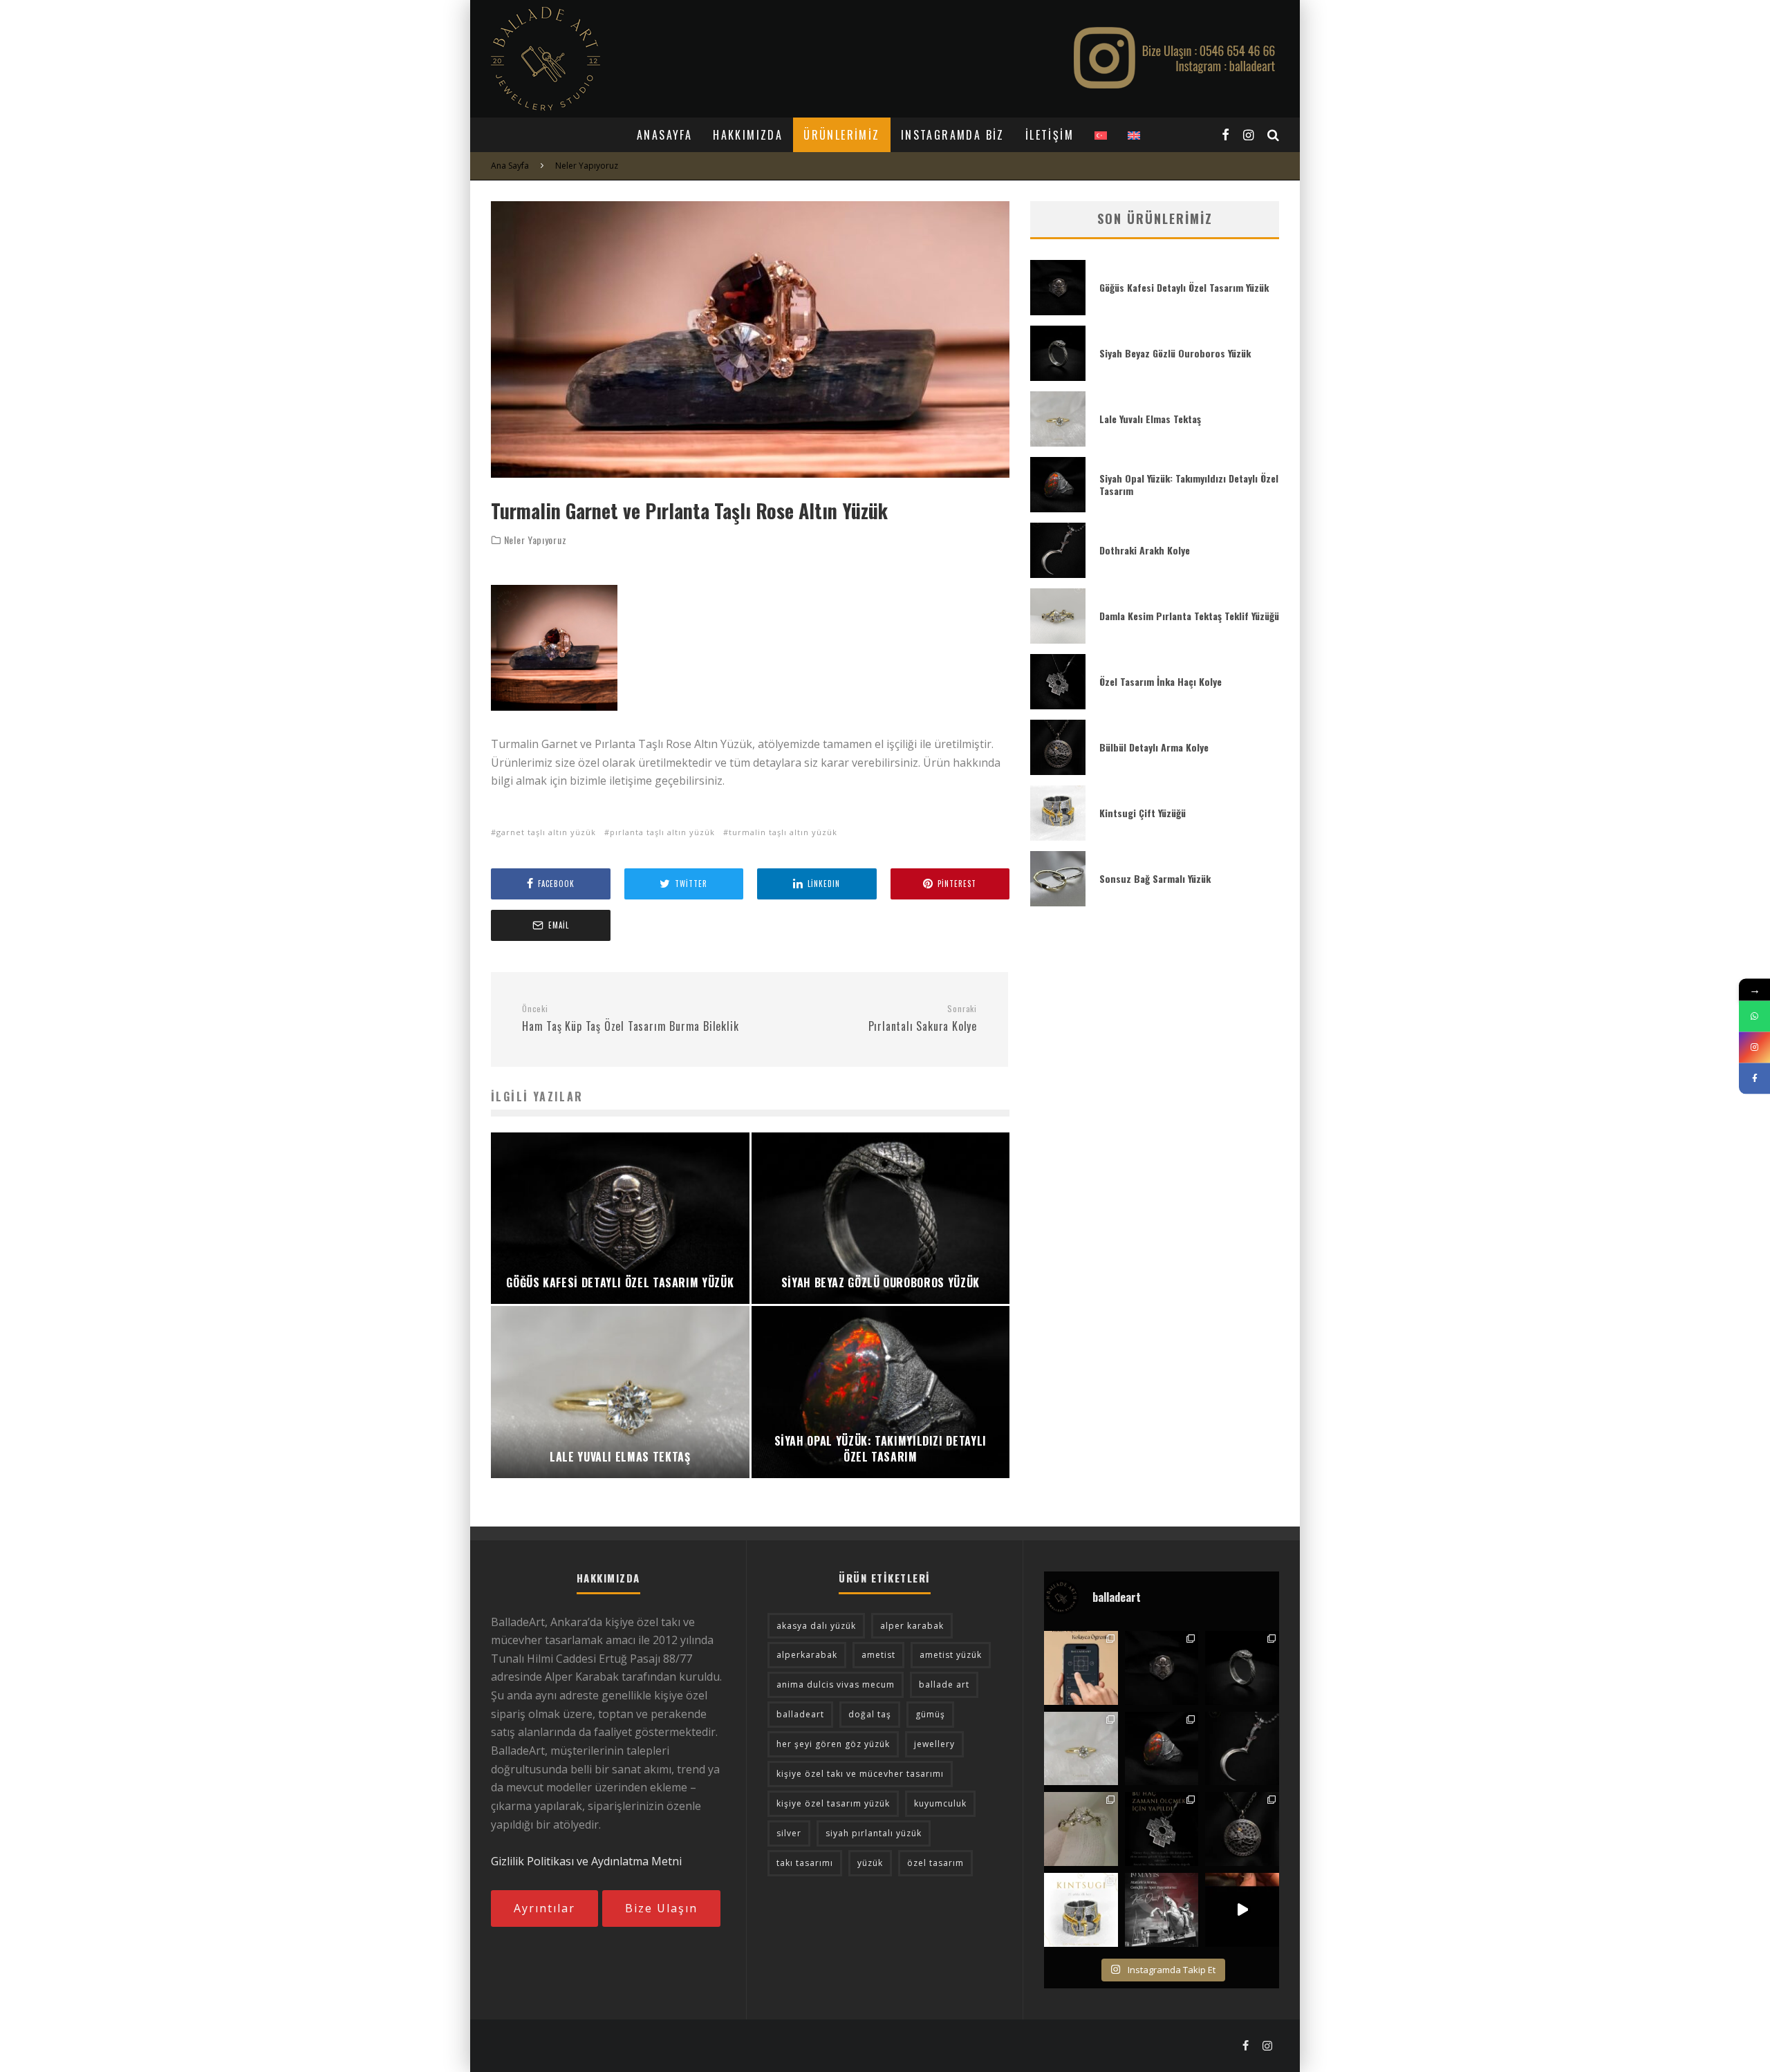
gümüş (930, 1714)
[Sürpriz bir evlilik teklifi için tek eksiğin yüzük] (1081, 1668)
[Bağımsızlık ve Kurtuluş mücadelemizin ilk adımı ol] (1162, 1910)
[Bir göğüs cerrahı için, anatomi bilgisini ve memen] (1162, 1668)
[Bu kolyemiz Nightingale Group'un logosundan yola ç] (1242, 1829)
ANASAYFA (664, 135)
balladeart (800, 1714)
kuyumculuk (940, 1803)
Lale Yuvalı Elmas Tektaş (1150, 419)
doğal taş (870, 1714)
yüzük (870, 1863)
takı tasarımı (805, 1863)
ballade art (944, 1684)
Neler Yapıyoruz (535, 540)
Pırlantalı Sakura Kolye (923, 1019)
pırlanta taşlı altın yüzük (662, 832)
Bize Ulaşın (661, 1908)
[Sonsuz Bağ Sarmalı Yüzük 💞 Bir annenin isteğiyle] (1242, 1910)
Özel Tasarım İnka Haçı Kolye (1161, 681)
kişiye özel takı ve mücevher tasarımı (860, 1774)
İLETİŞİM (1050, 135)
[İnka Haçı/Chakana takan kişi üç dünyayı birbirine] (1162, 1829)
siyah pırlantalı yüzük (874, 1833)
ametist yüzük (951, 1655)
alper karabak (912, 1626)
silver (789, 1833)
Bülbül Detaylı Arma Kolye (1154, 747)
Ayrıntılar (544, 1908)
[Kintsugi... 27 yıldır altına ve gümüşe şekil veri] (1081, 1910)
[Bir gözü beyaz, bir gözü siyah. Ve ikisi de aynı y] (1242, 1668)
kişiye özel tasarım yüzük (833, 1803)
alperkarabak (807, 1655)
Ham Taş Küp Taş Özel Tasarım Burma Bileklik (630, 1019)
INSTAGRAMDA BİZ (953, 135)
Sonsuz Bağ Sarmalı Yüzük (1155, 878)
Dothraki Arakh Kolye (1145, 550)
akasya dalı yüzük (816, 1626)
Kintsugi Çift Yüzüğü (1143, 813)
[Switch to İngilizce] (1134, 135)
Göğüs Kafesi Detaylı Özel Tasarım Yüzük (1184, 287)
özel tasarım (935, 1863)
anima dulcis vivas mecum (836, 1684)
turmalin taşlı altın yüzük (783, 832)
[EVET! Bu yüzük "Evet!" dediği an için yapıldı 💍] (1081, 1829)
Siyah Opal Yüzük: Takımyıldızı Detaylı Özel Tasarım (1189, 484)
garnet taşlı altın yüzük (546, 832)
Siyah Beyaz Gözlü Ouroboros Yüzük (1175, 353)
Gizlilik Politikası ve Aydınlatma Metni (586, 1861)
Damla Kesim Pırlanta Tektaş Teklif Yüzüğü (1189, 616)
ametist (878, 1655)
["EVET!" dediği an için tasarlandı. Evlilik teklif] (1081, 1749)
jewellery (934, 1744)
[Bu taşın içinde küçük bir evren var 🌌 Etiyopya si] (1162, 1749)
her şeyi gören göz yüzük (833, 1744)
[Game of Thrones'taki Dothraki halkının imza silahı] (1242, 1749)
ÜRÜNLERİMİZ (841, 135)
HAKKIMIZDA (748, 135)
